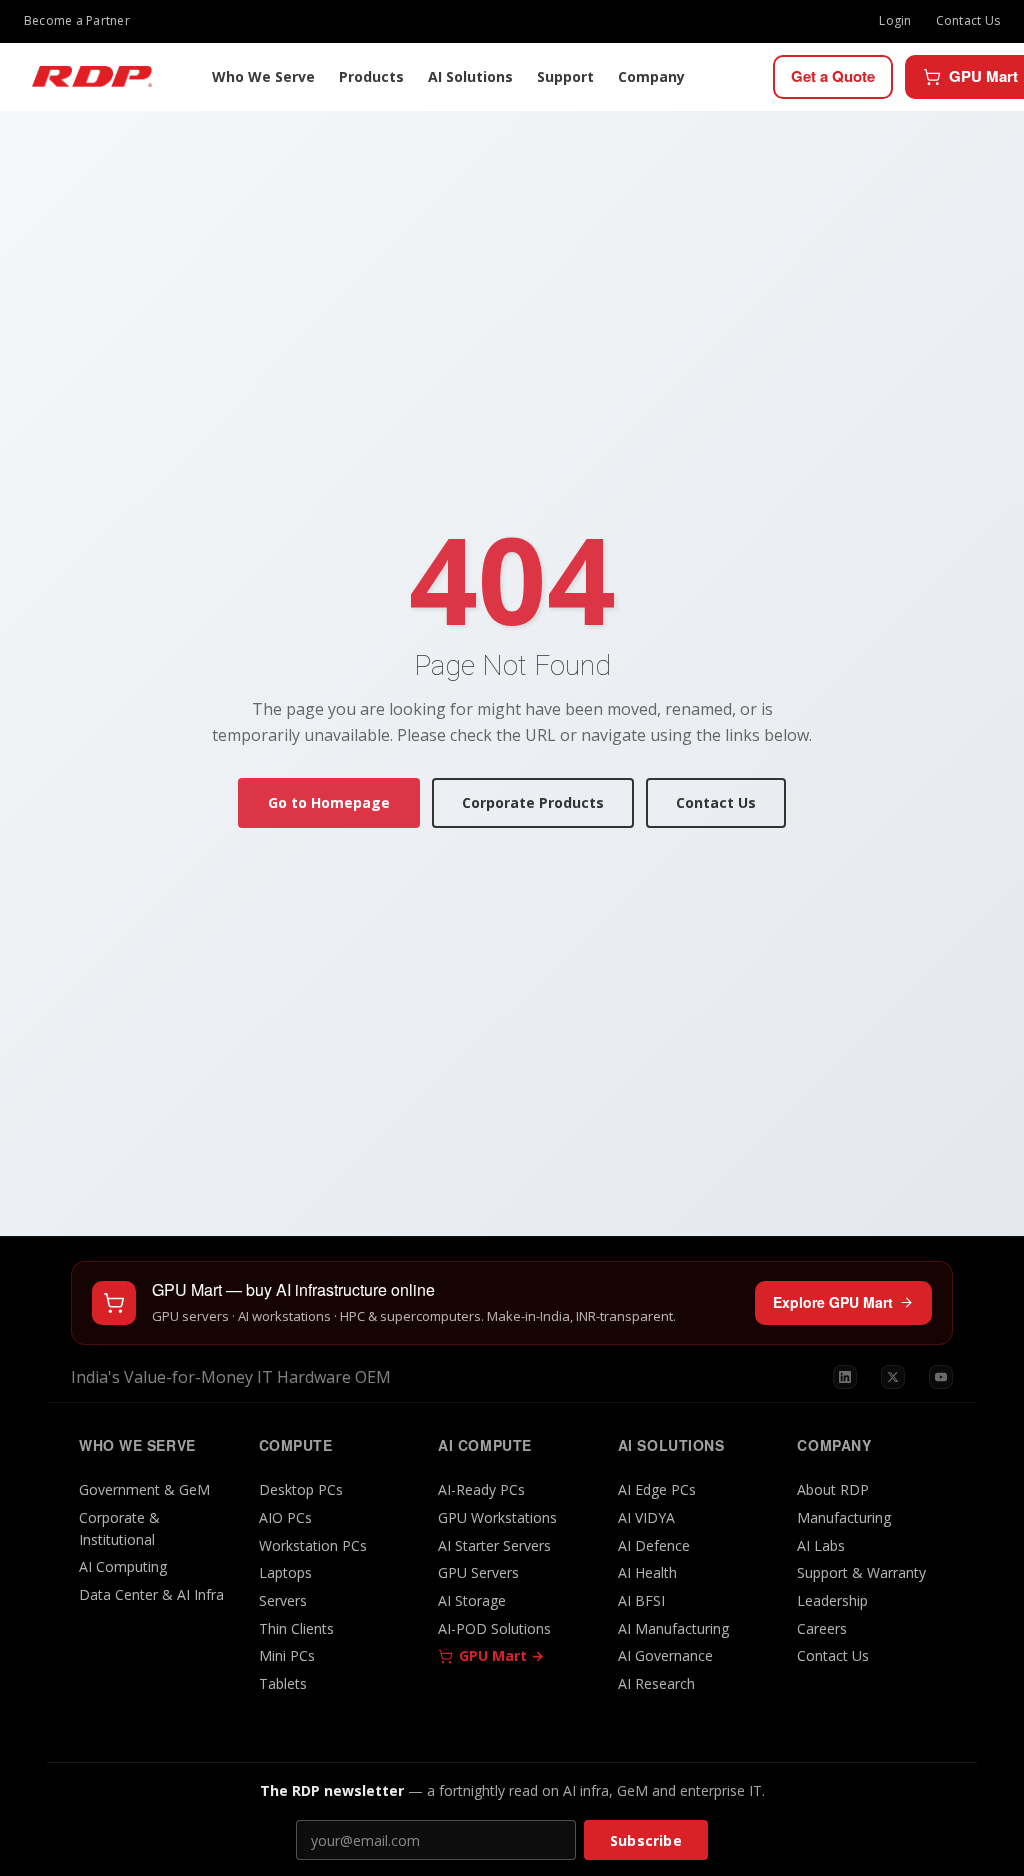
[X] (893, 1377)
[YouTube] (941, 1377)
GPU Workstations (497, 1517)
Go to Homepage (329, 802)
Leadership (832, 1600)
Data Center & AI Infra (151, 1594)
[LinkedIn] (845, 1377)
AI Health (647, 1572)
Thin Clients (296, 1628)
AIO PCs (285, 1517)
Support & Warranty (861, 1572)
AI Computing (123, 1566)
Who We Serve (263, 76)
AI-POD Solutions (494, 1628)
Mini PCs (287, 1655)
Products (371, 76)
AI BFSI (641, 1600)
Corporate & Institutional (119, 1528)
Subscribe (646, 1840)
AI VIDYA (646, 1517)
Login (895, 20)
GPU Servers (478, 1572)
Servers (283, 1600)
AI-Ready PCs (481, 1489)
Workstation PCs (313, 1545)
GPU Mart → (501, 1655)
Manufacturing (844, 1517)
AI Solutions (470, 76)
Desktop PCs (301, 1489)
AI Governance (665, 1655)
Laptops (285, 1572)
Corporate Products (533, 802)
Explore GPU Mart (833, 1302)
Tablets (283, 1683)
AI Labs (821, 1545)
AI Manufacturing (673, 1628)
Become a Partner (77, 20)
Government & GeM (144, 1489)
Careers (822, 1628)
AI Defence (654, 1545)
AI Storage (472, 1600)
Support (565, 76)
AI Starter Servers (494, 1545)
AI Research (656, 1683)
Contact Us (968, 20)
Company (651, 76)
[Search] (753, 77)
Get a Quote (833, 76)
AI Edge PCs (657, 1489)
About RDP (833, 1489)
